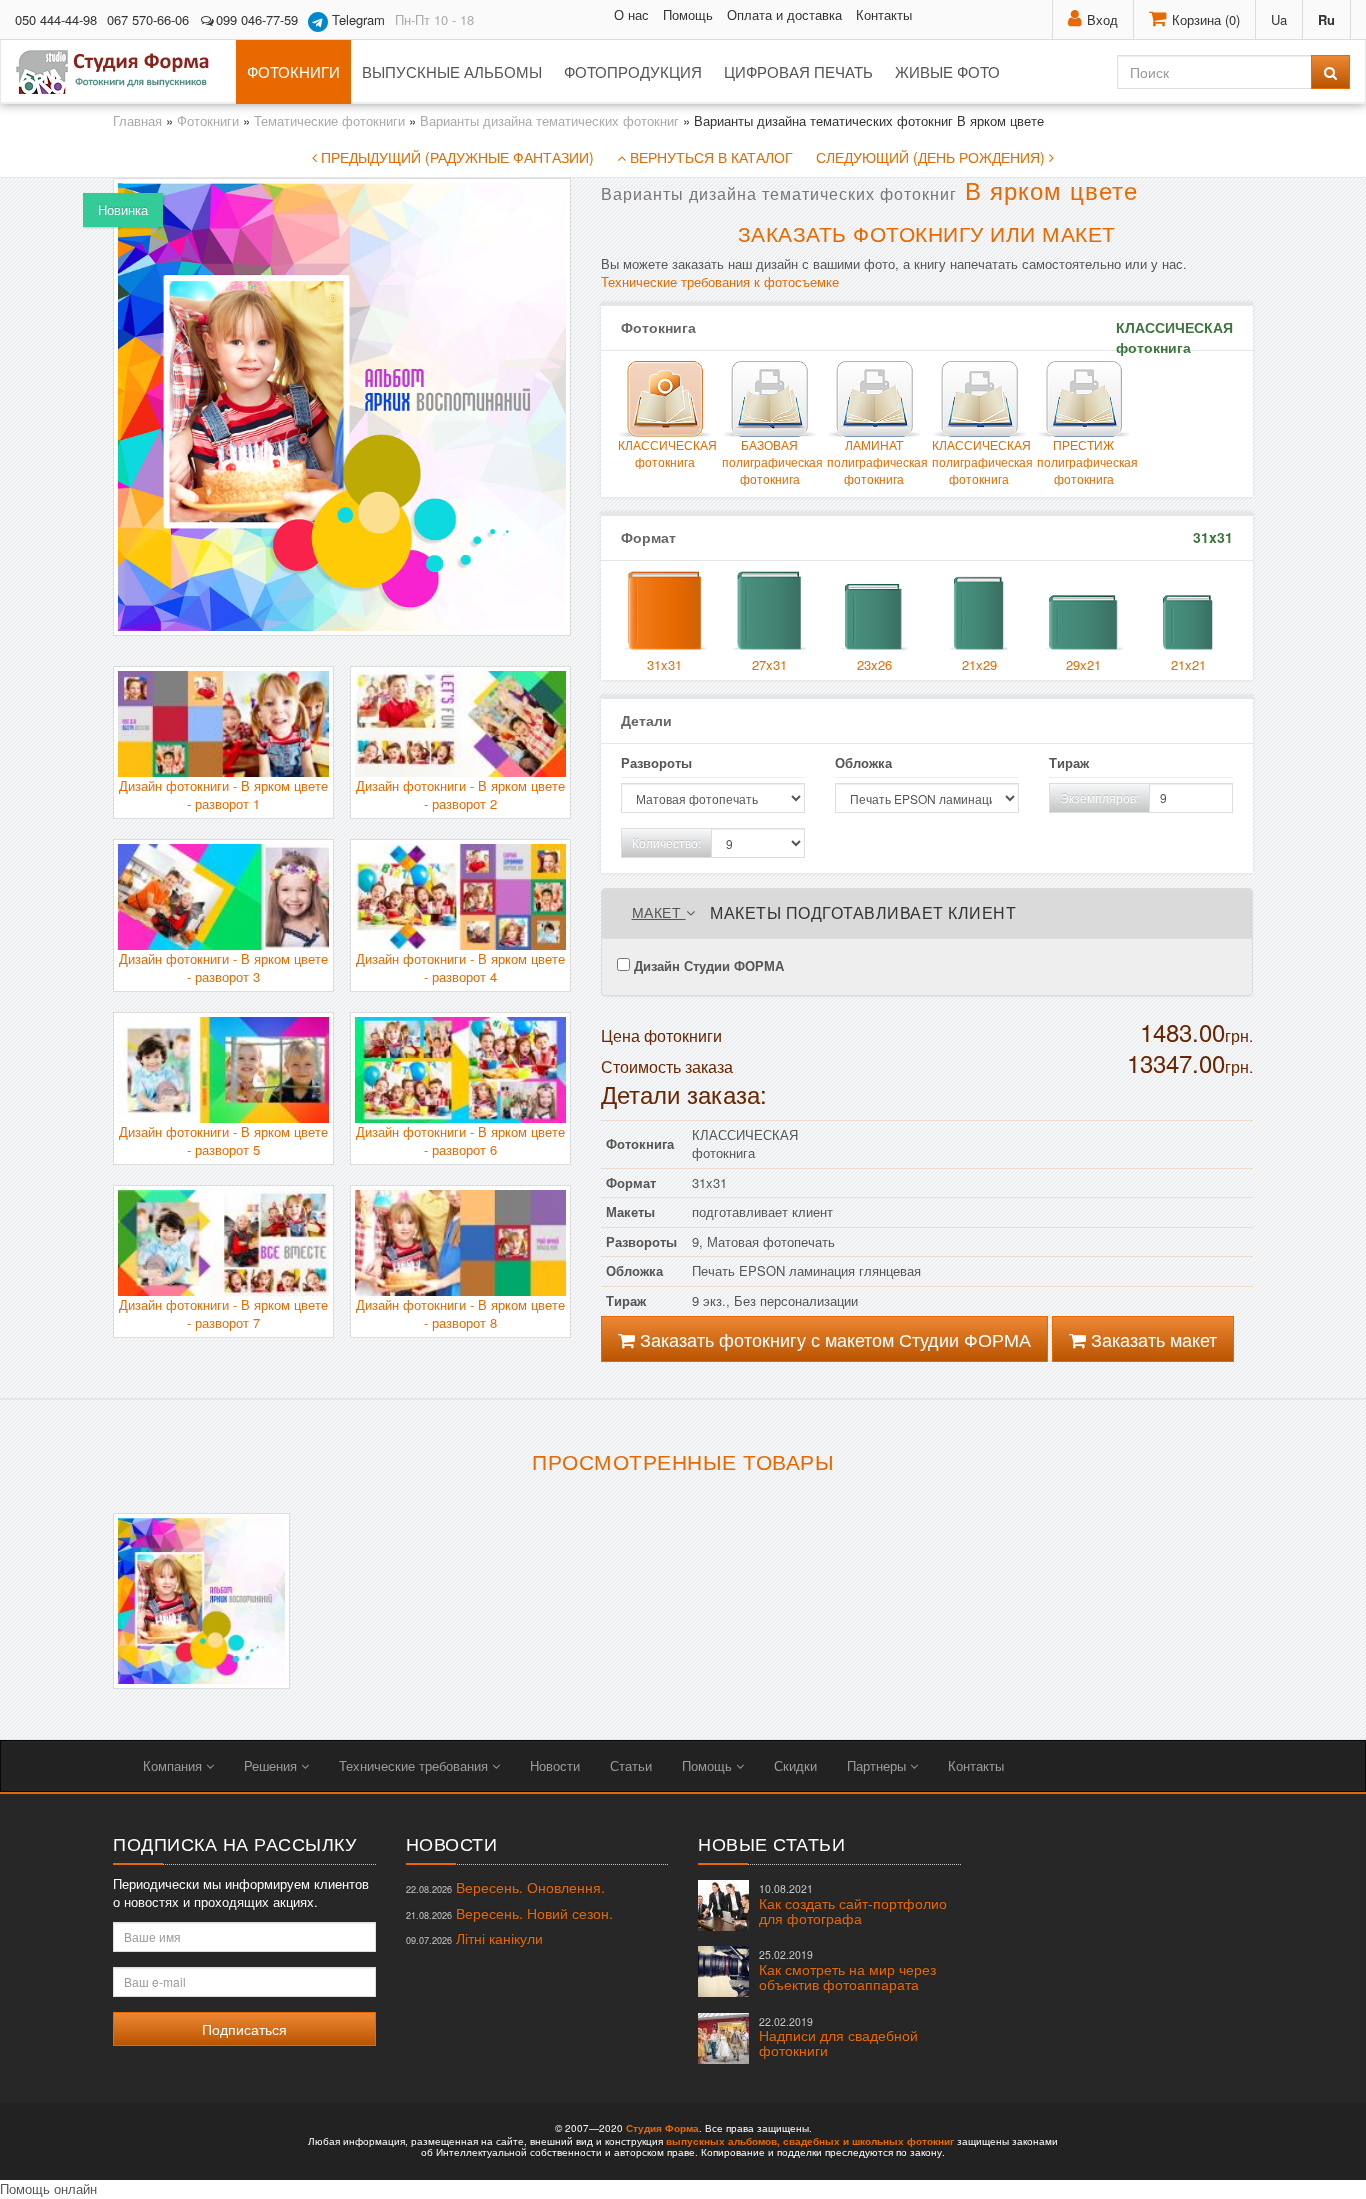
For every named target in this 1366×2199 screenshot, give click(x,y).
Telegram (356, 19)
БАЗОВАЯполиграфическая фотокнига (769, 461)
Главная (137, 120)
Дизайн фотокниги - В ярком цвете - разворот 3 (223, 968)
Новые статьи (771, 1843)
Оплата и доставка (784, 14)
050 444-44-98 (56, 19)
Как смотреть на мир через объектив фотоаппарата (847, 1970)
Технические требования (415, 1765)
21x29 (979, 664)
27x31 (769, 664)
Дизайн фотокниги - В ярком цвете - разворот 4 (460, 968)
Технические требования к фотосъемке (720, 281)
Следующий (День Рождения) (932, 157)
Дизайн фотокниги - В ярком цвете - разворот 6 (460, 1141)
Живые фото (947, 71)
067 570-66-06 (148, 19)
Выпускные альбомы (452, 71)
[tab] (927, 913)
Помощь (688, 14)
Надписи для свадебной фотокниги (838, 2037)
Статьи (631, 1765)
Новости (555, 1765)
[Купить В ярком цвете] (201, 1601)
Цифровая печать (798, 71)
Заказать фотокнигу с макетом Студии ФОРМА (833, 1339)
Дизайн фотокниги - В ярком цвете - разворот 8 (460, 1314)
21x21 (1188, 664)
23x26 (874, 664)
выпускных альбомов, (723, 2141)
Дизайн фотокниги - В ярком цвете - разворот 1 (223, 795)
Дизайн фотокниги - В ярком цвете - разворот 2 (460, 795)
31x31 (664, 664)
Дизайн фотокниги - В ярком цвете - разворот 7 (223, 1314)
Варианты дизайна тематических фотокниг (549, 120)
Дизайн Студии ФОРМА (707, 965)
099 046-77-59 (257, 19)
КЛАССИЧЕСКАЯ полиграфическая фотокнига (979, 461)
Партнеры (878, 1765)
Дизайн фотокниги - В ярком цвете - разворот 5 (223, 1141)
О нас (631, 14)
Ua (1279, 19)
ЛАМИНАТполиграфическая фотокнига (874, 461)
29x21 (1083, 664)
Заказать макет (1151, 1339)
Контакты (884, 14)
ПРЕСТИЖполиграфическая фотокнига (1084, 461)
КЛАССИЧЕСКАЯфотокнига (665, 453)
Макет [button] (659, 912)
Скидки (795, 1765)
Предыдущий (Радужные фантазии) (455, 157)
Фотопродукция (633, 71)
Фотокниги (293, 71)
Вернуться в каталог (709, 157)
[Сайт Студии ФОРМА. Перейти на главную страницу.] (123, 72)
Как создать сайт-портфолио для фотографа (853, 1904)
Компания (174, 1765)
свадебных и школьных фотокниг (868, 2141)
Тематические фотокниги (329, 120)
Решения (272, 1765)
